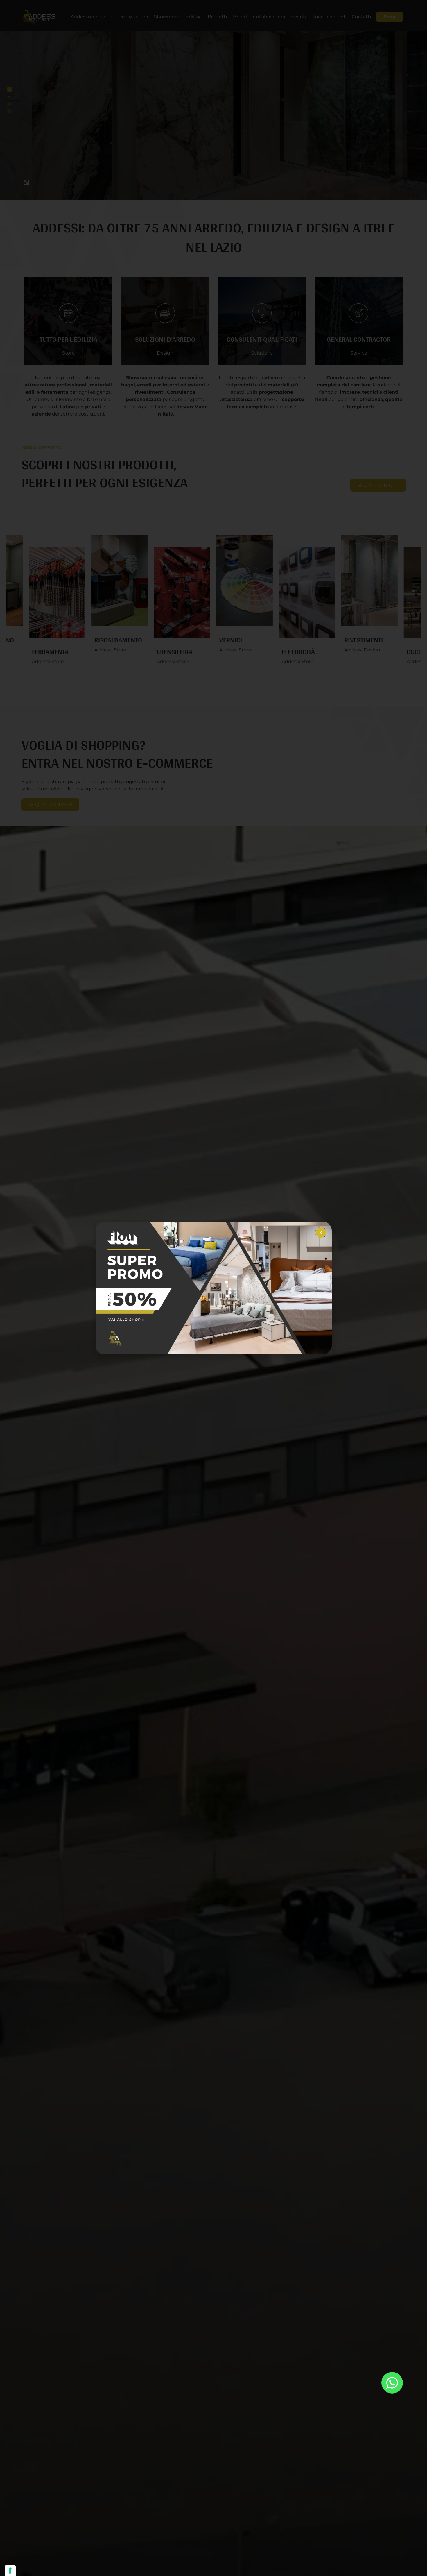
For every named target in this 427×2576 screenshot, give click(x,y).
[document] (214, 1288)
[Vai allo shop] (214, 1288)
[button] (321, 1232)
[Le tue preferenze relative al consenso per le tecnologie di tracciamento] (10, 2570)
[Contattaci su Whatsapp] (392, 2383)
